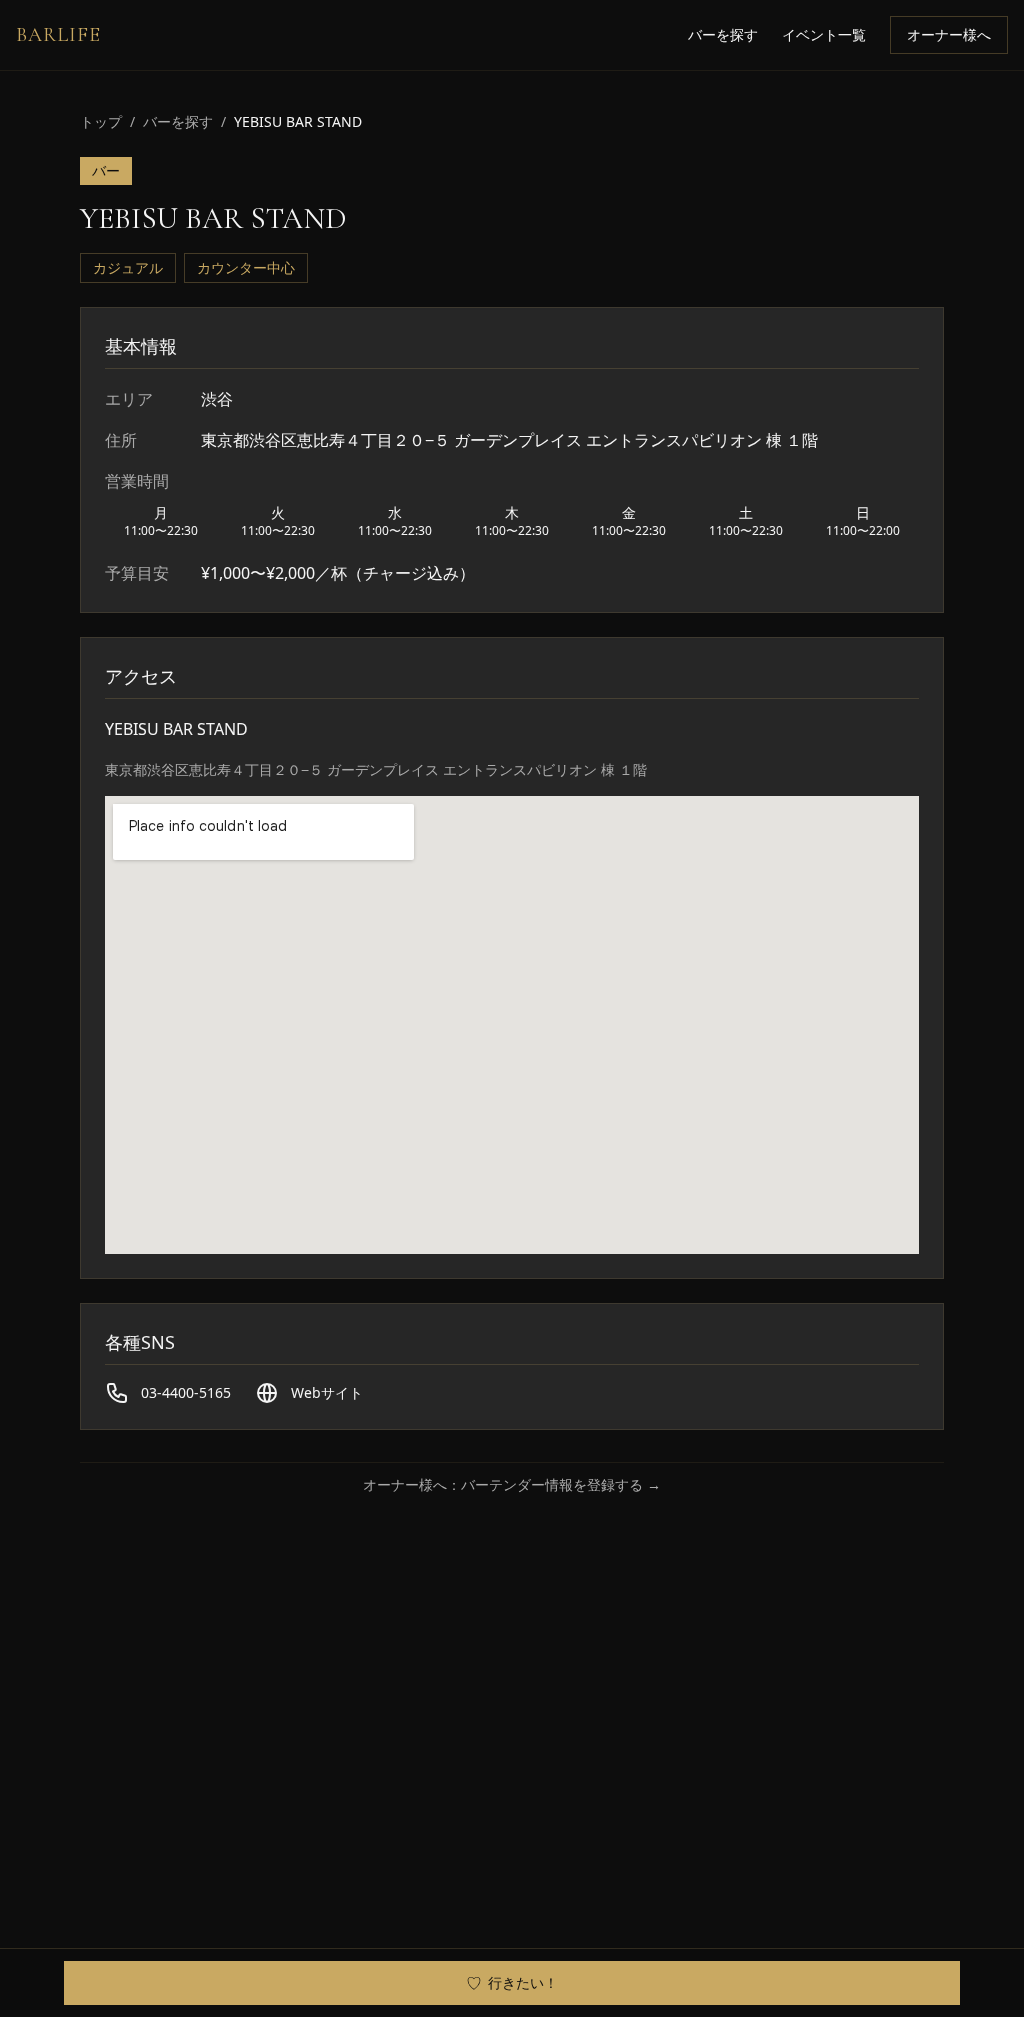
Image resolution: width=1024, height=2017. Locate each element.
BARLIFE (58, 35)
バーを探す (723, 34)
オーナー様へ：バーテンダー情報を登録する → (512, 1484)
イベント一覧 (824, 34)
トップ (101, 121)
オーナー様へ (949, 34)
